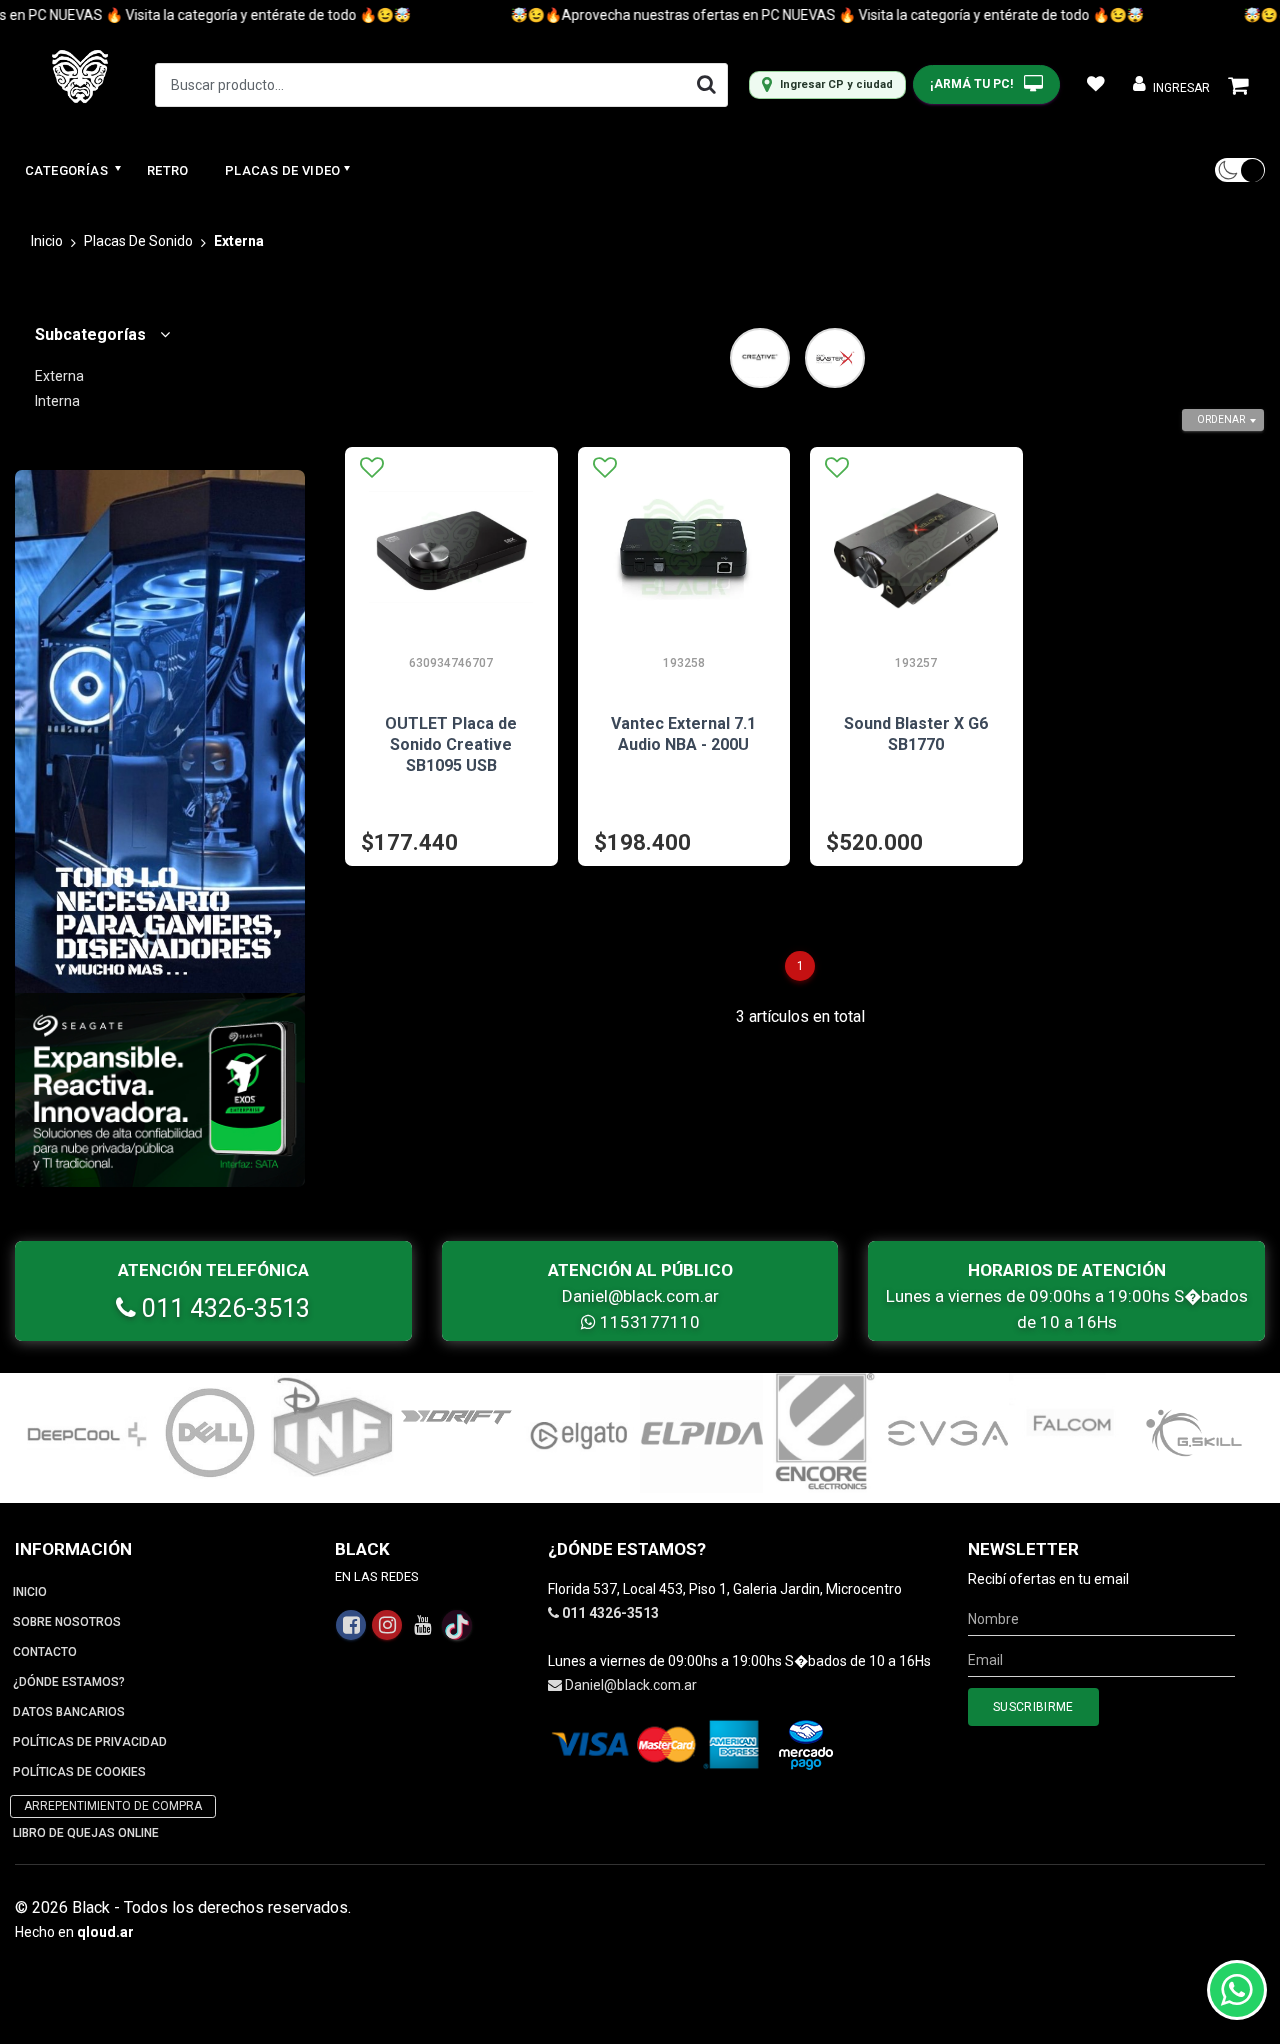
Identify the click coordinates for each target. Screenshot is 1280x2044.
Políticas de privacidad (90, 1742)
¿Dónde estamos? (69, 1682)
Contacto (45, 1652)
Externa (59, 376)
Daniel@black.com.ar (640, 1296)
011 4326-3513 (223, 1308)
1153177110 (648, 1322)
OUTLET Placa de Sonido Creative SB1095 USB (451, 744)
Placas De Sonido (138, 241)
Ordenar (1221, 419)
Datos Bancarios (69, 1712)
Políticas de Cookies (79, 1772)
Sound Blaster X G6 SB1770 (916, 734)
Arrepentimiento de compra (113, 1806)
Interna (57, 401)
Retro (168, 170)
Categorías (68, 170)
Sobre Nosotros (67, 1622)
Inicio (47, 241)
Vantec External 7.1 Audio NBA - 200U (683, 734)
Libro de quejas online (86, 1833)
